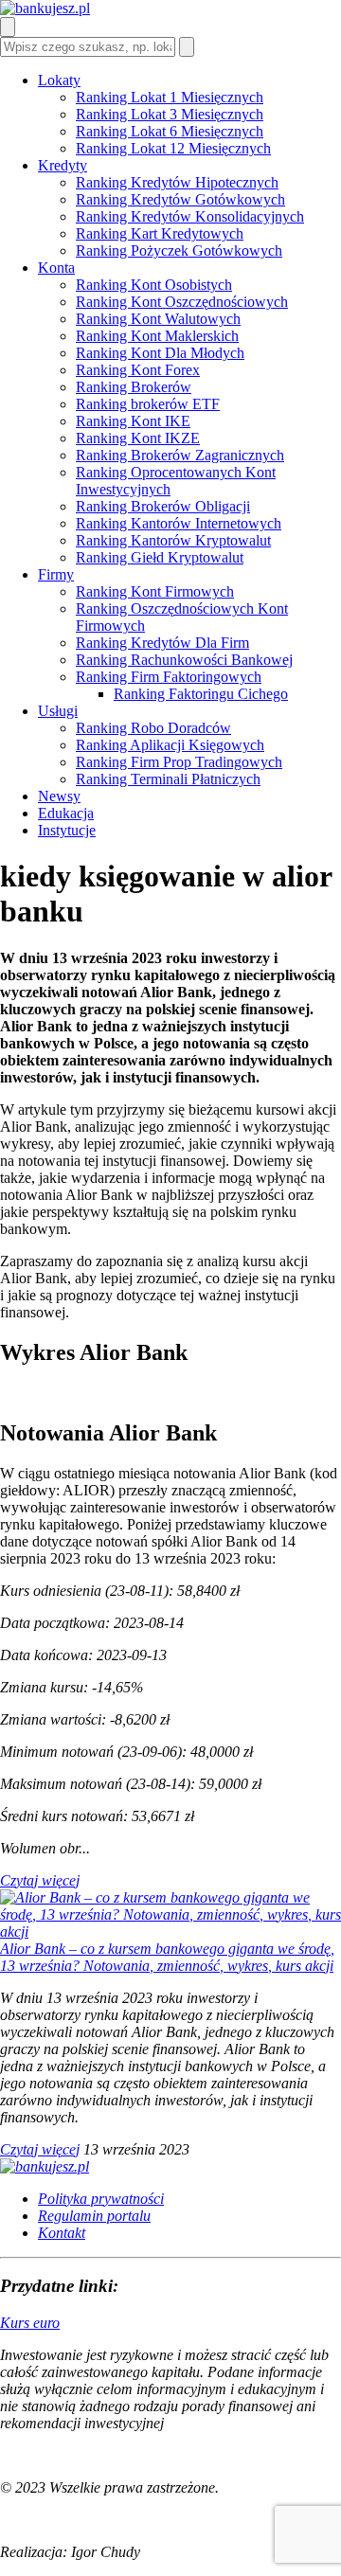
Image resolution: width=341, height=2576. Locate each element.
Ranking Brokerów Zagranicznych (180, 455)
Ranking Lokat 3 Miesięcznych (170, 114)
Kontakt (62, 2233)
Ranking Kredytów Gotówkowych (180, 199)
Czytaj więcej (40, 1880)
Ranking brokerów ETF (148, 404)
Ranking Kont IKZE (138, 438)
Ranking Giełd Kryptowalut (160, 557)
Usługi (58, 711)
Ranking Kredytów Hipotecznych (177, 182)
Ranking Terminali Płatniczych (168, 779)
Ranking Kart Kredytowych (160, 233)
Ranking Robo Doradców (153, 728)
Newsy (59, 796)
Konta (56, 268)
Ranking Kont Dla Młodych (160, 353)
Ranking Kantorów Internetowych (179, 523)
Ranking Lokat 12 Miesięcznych (173, 148)
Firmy (56, 574)
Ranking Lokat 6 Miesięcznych (170, 131)
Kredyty (63, 165)
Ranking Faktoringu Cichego (201, 694)
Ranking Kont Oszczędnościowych (182, 302)
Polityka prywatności (101, 2199)
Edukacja (66, 813)
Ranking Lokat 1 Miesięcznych (170, 97)
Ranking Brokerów (134, 387)
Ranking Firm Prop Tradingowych (179, 762)
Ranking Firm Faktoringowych (169, 677)
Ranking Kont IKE (133, 421)
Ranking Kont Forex (138, 370)
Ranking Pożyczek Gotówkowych (179, 250)
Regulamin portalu (94, 2216)
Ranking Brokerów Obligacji (163, 506)
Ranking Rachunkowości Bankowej (184, 660)
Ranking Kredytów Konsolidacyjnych (190, 216)
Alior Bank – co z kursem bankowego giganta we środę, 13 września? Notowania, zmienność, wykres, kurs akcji (167, 1957)
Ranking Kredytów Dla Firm (162, 643)
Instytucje (67, 830)
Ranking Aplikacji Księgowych (170, 745)
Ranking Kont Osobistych (154, 285)
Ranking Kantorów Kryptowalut (173, 540)
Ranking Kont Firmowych (155, 591)
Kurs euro (30, 2323)
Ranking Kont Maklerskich (157, 336)
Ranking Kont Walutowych (158, 319)
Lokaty (59, 80)
